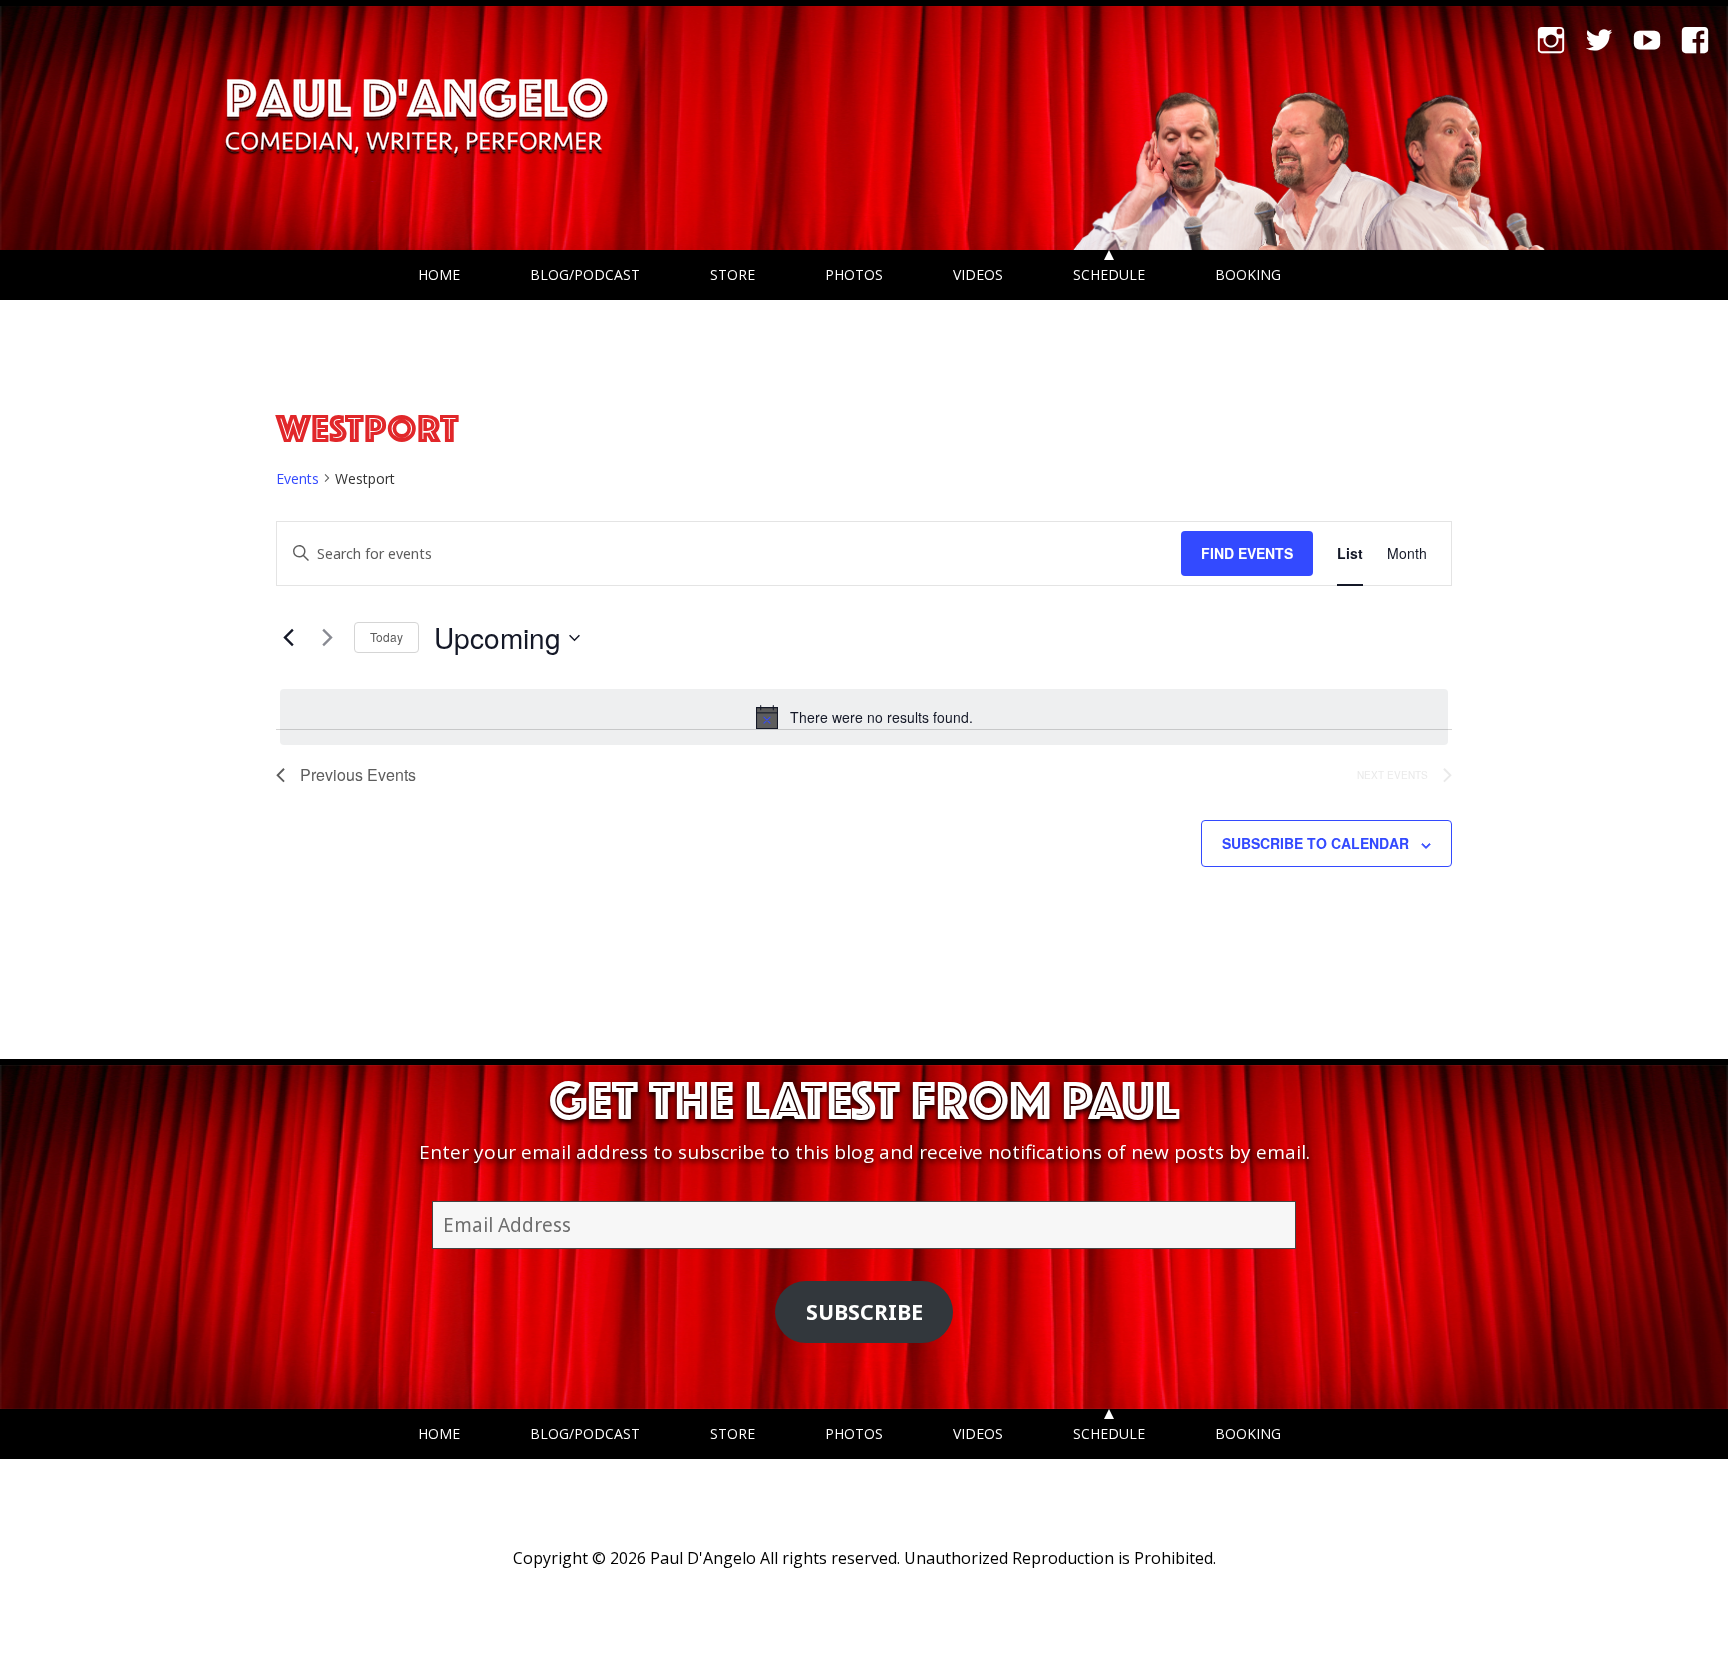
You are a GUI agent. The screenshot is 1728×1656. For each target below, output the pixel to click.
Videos (978, 274)
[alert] (864, 717)
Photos (854, 274)
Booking (1248, 274)
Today (386, 636)
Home (439, 274)
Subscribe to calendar (1315, 843)
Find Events (1247, 553)
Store (732, 274)
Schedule (1109, 274)
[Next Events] (327, 638)
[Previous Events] (288, 638)
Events (297, 478)
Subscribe (864, 1311)
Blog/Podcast (585, 274)
